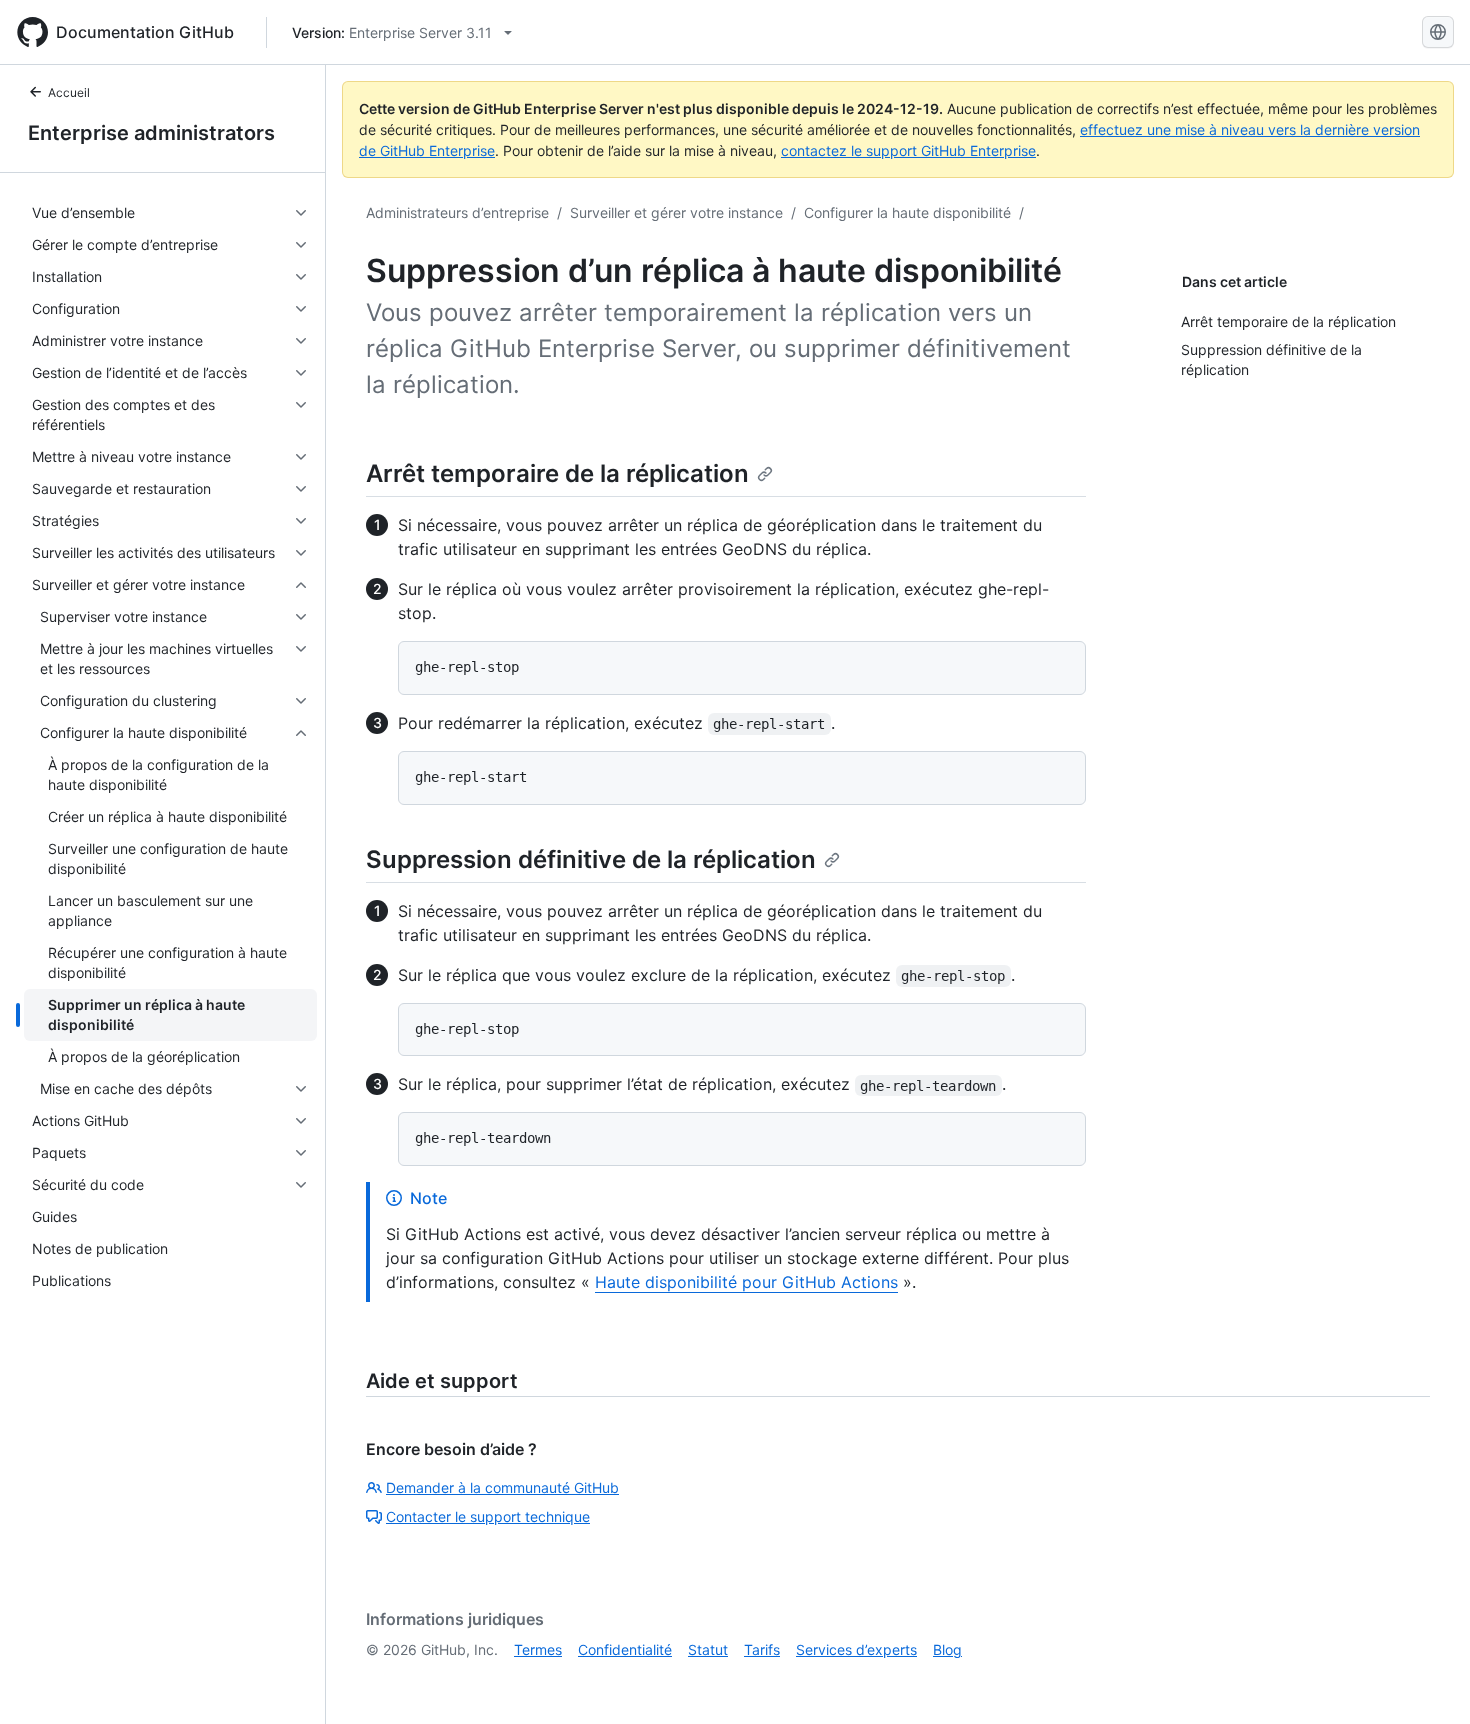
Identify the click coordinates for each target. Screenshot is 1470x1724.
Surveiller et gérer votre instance (676, 212)
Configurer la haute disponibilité (907, 212)
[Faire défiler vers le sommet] (1426, 1680)
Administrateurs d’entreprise (457, 212)
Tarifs (762, 1649)
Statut (708, 1649)
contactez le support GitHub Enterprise (908, 150)
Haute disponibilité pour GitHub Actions (746, 1282)
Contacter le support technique (488, 1516)
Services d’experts (856, 1649)
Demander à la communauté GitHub (502, 1487)
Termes (538, 1649)
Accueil (69, 92)
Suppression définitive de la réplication (591, 859)
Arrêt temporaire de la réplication (557, 473)
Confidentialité (625, 1649)
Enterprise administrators (151, 133)
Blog (947, 1649)
